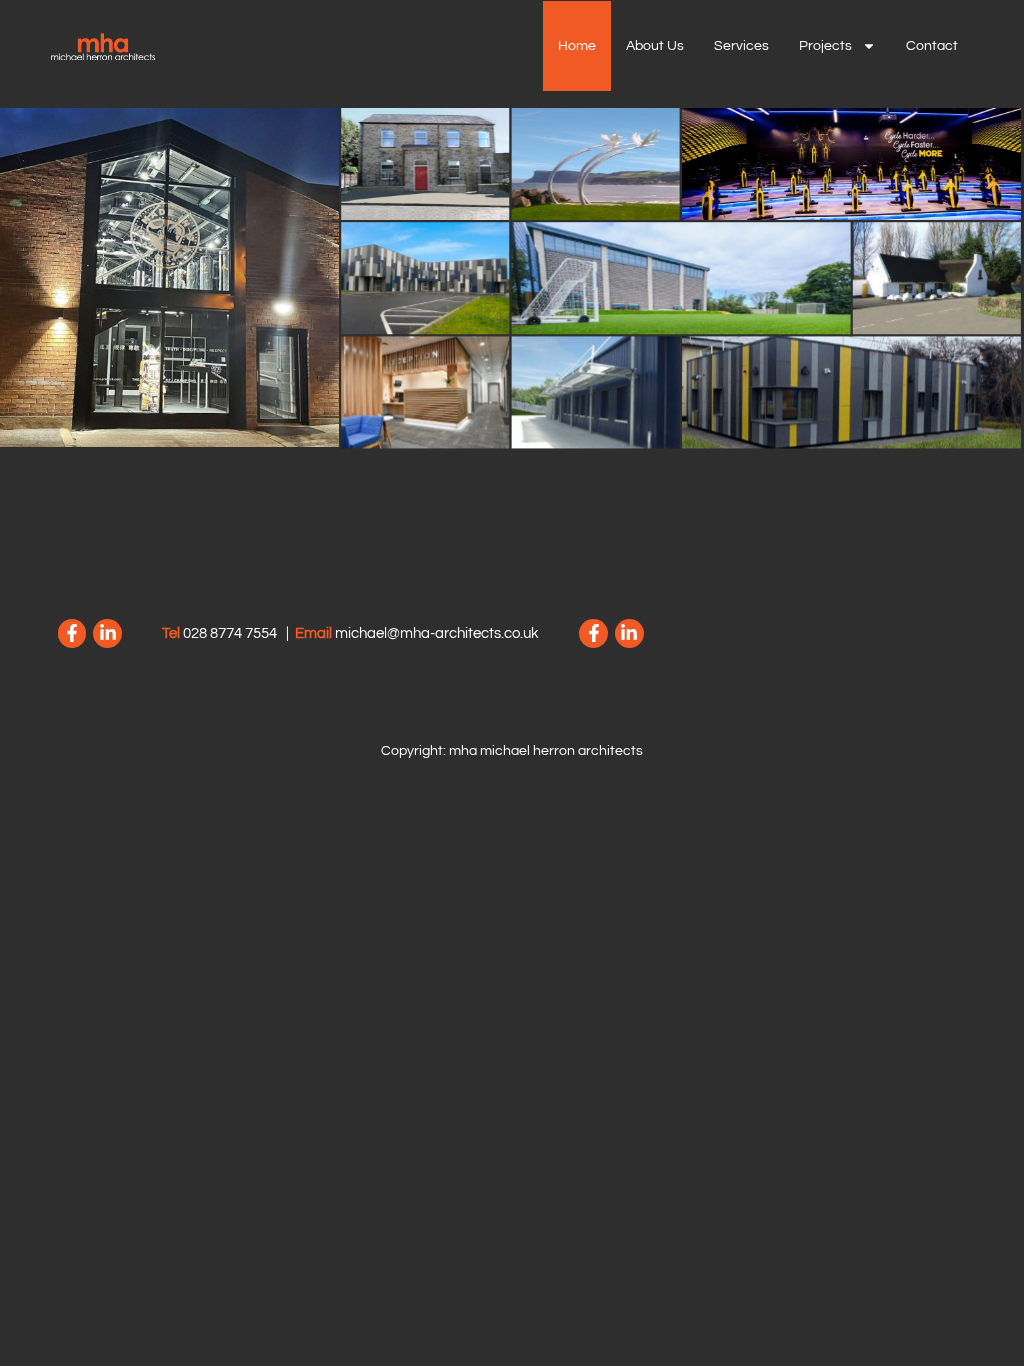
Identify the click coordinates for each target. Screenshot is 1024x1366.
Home (577, 46)
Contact (932, 46)
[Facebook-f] (72, 633)
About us (655, 46)
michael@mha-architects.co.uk (437, 633)
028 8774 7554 (230, 633)
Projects (825, 46)
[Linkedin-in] (107, 633)
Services (741, 46)
